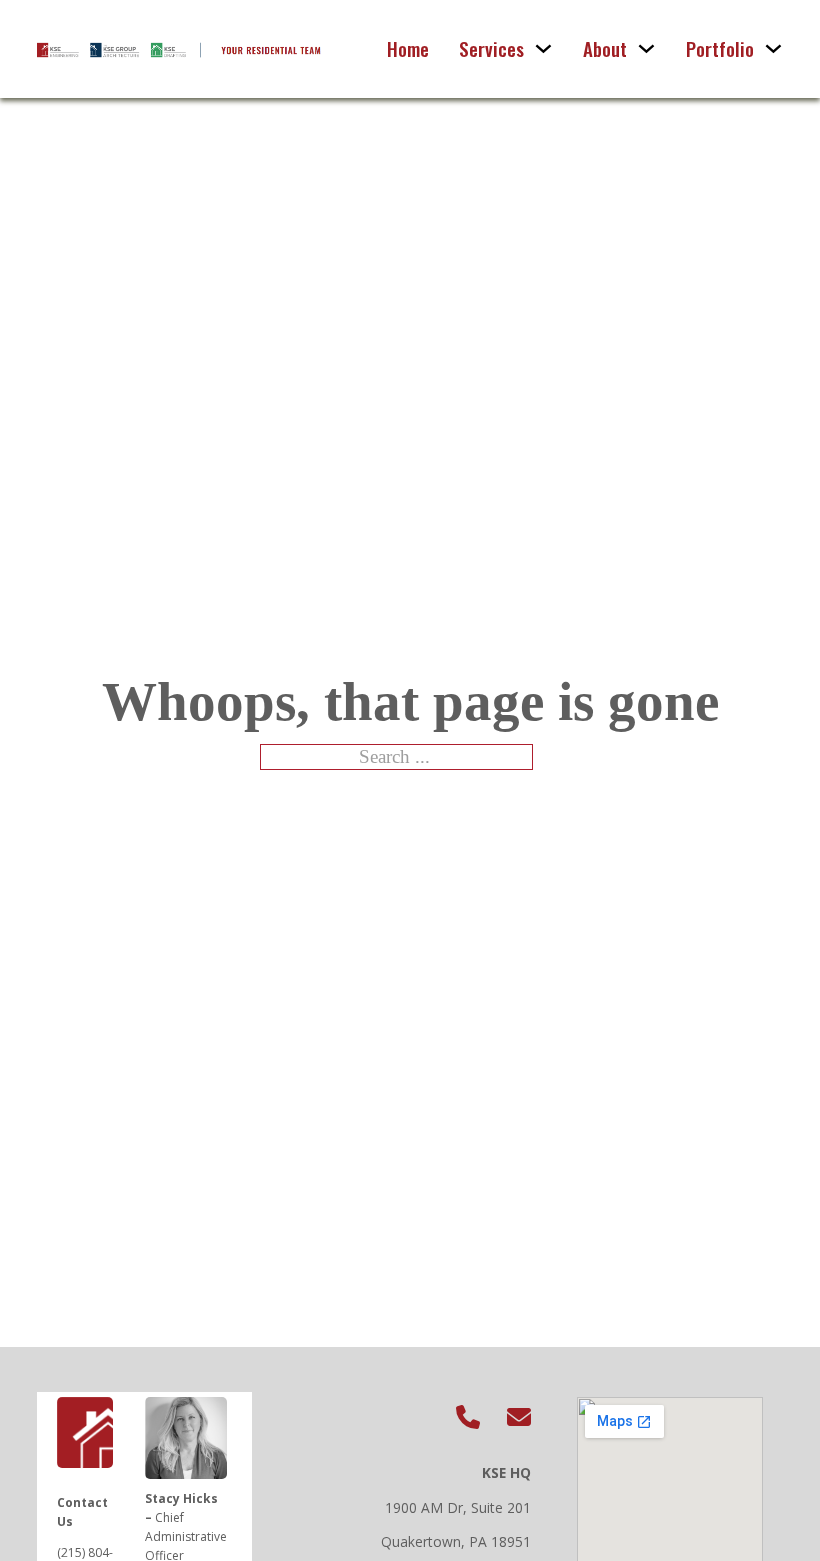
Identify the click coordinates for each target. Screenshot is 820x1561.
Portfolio (720, 48)
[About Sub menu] (646, 48)
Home (408, 48)
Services (491, 48)
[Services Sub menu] (543, 48)
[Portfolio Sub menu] (773, 48)
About (605, 48)
